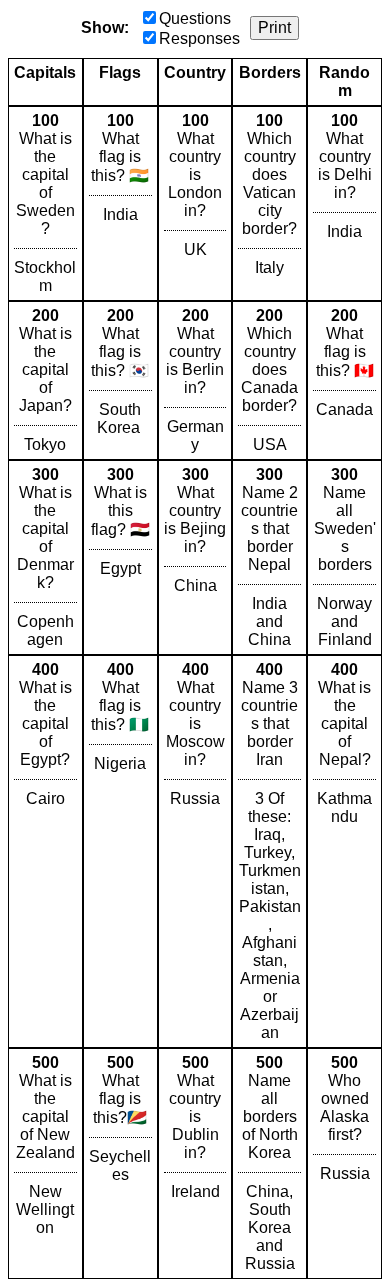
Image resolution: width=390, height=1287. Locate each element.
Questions (195, 18)
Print (274, 27)
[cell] (45, 203)
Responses (199, 38)
